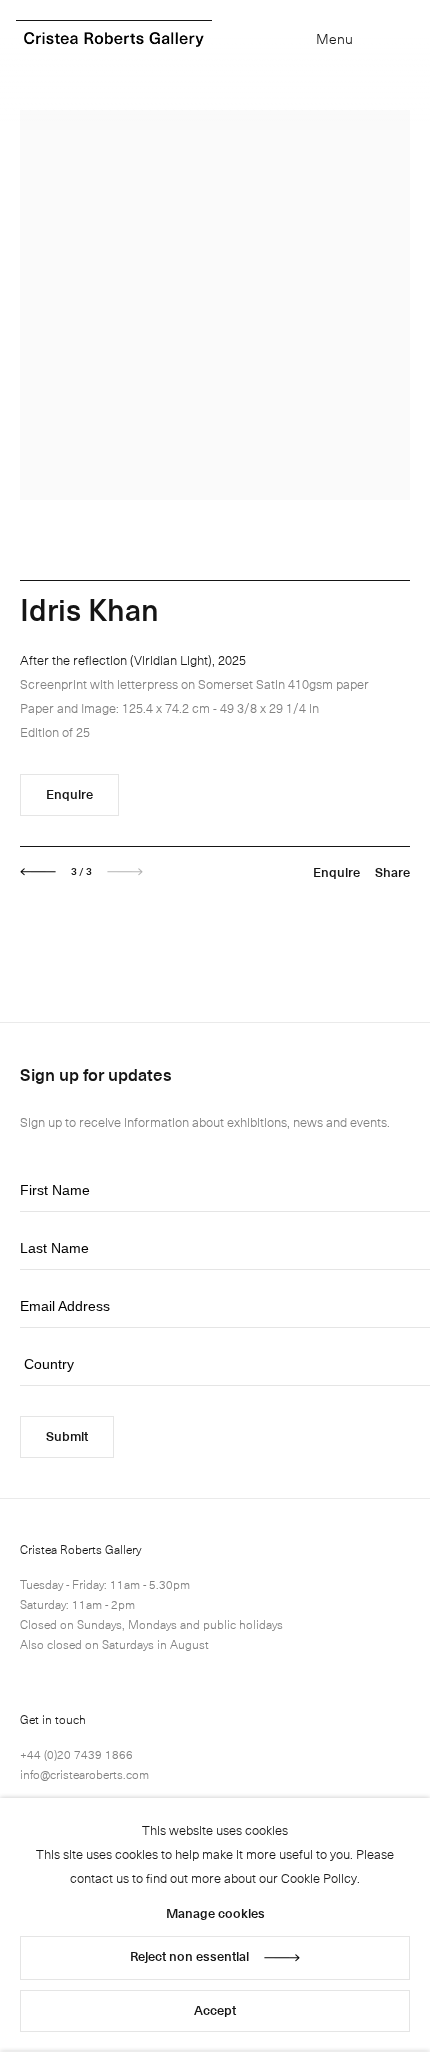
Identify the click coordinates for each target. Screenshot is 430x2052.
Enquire (69, 793)
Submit (67, 1435)
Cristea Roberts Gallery (114, 39)
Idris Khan (89, 608)
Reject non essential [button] (189, 1955)
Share (392, 871)
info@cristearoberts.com (84, 1774)
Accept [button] (215, 2009)
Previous (38, 872)
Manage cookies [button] (215, 1912)
